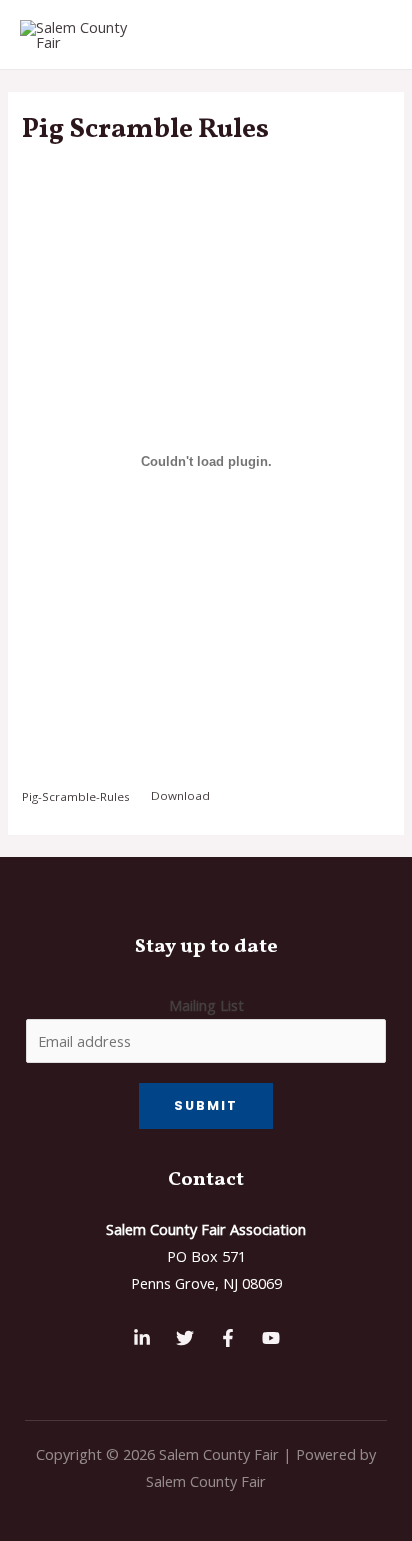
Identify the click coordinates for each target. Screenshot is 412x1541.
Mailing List (206, 1005)
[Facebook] (228, 1338)
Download (180, 795)
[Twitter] (185, 1338)
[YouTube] (271, 1338)
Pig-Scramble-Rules (76, 795)
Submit (206, 1105)
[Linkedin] (142, 1338)
